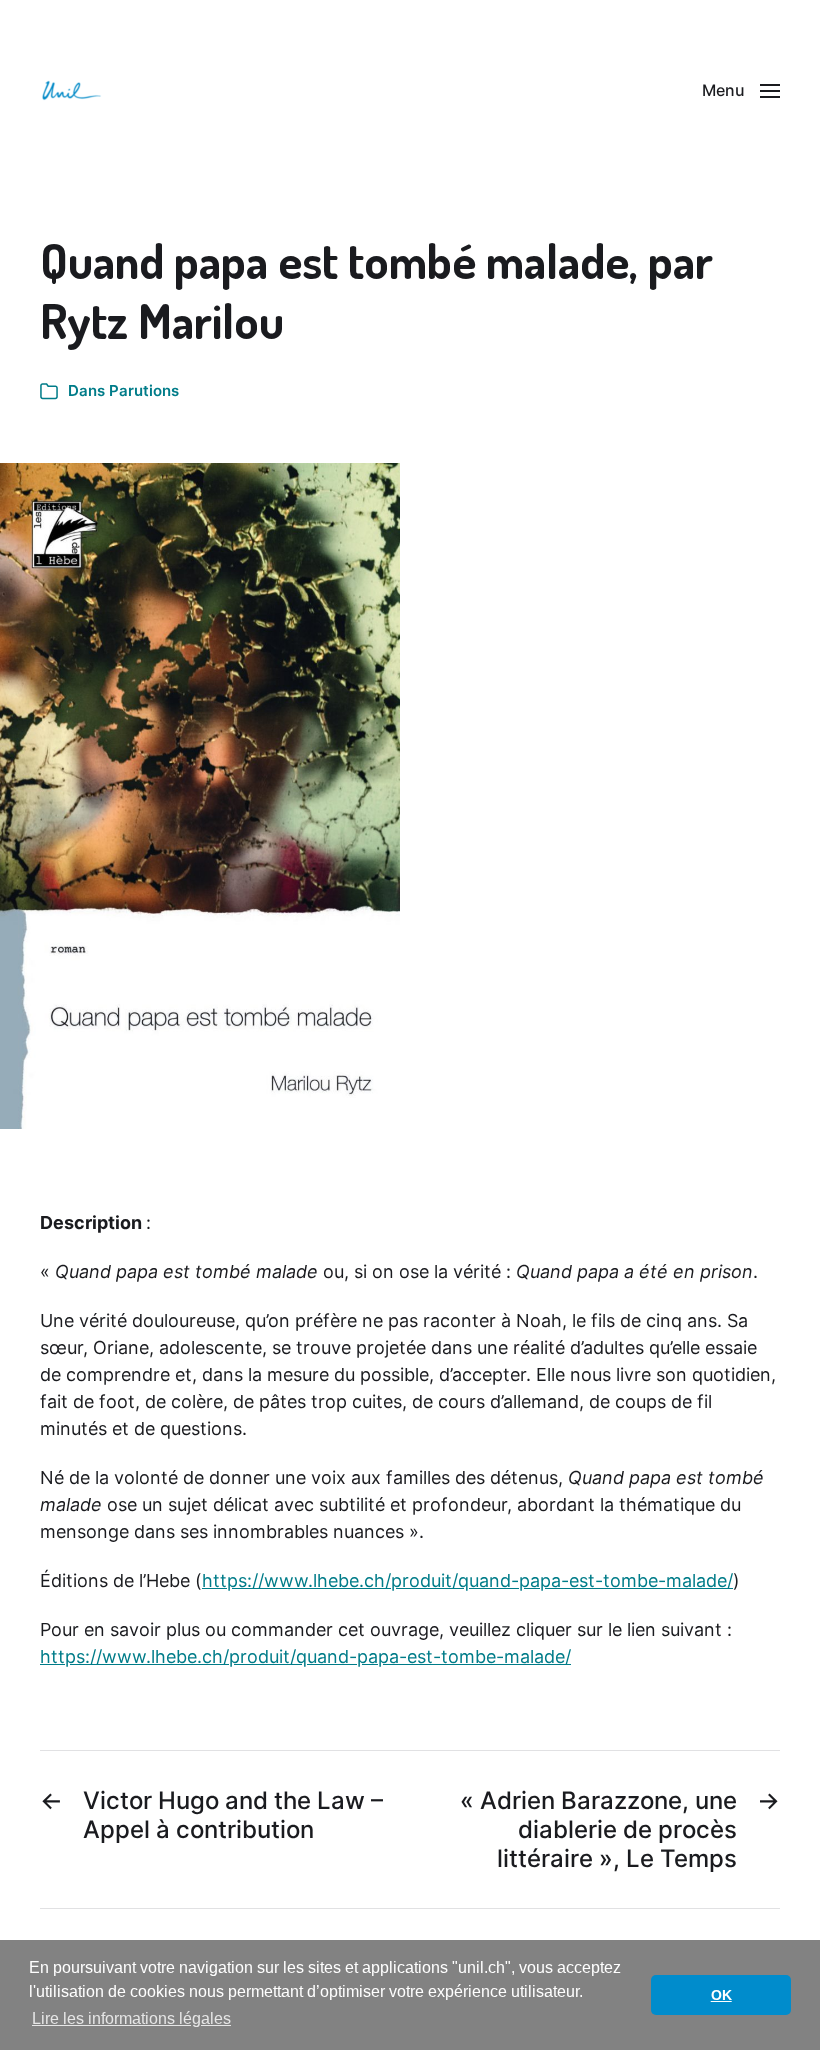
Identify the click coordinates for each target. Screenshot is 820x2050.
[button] (741, 90)
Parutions (144, 390)
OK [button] (721, 1995)
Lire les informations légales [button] (131, 2018)
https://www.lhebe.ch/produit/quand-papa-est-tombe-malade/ (467, 1580)
